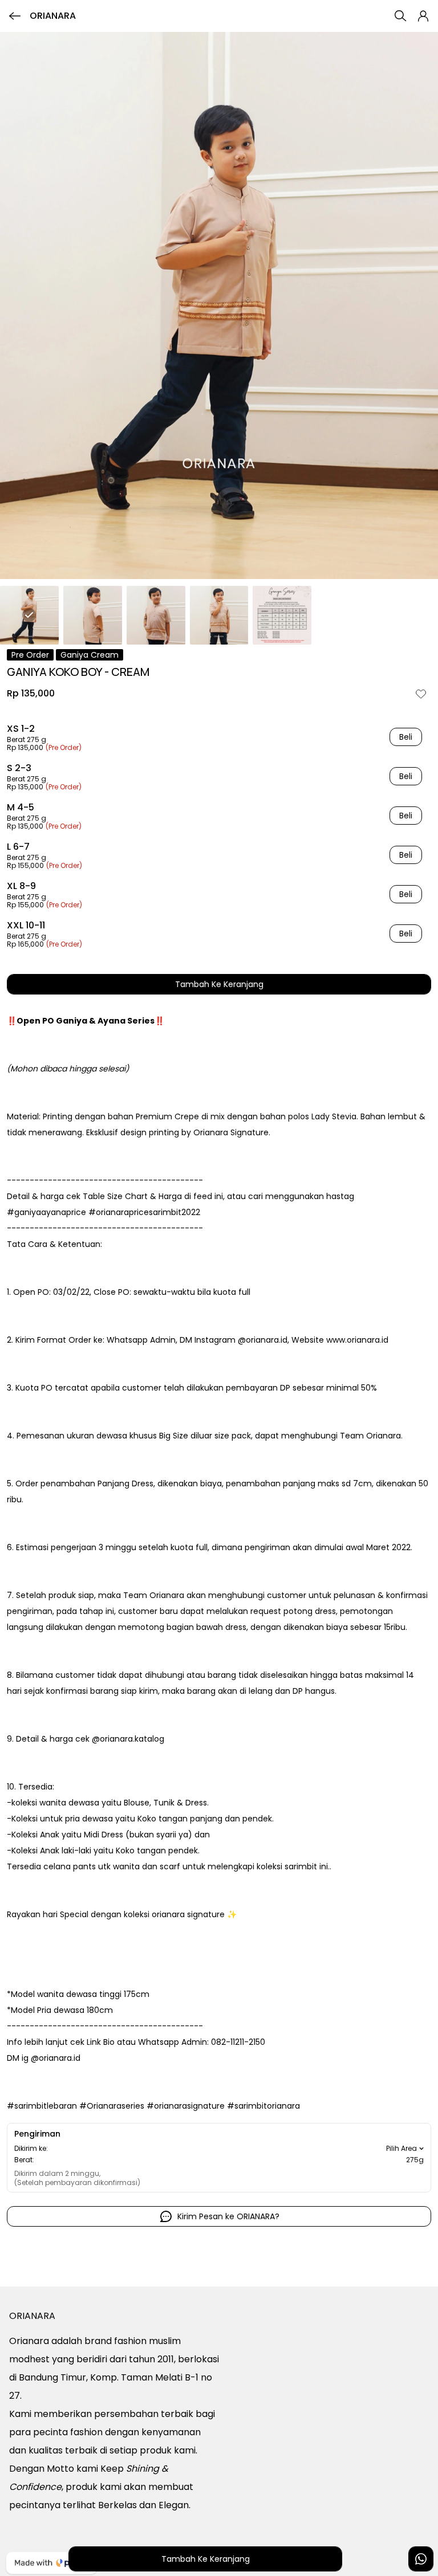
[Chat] (421, 2559)
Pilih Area (401, 2149)
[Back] (15, 16)
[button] (423, 16)
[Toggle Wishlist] (421, 694)
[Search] (400, 16)
